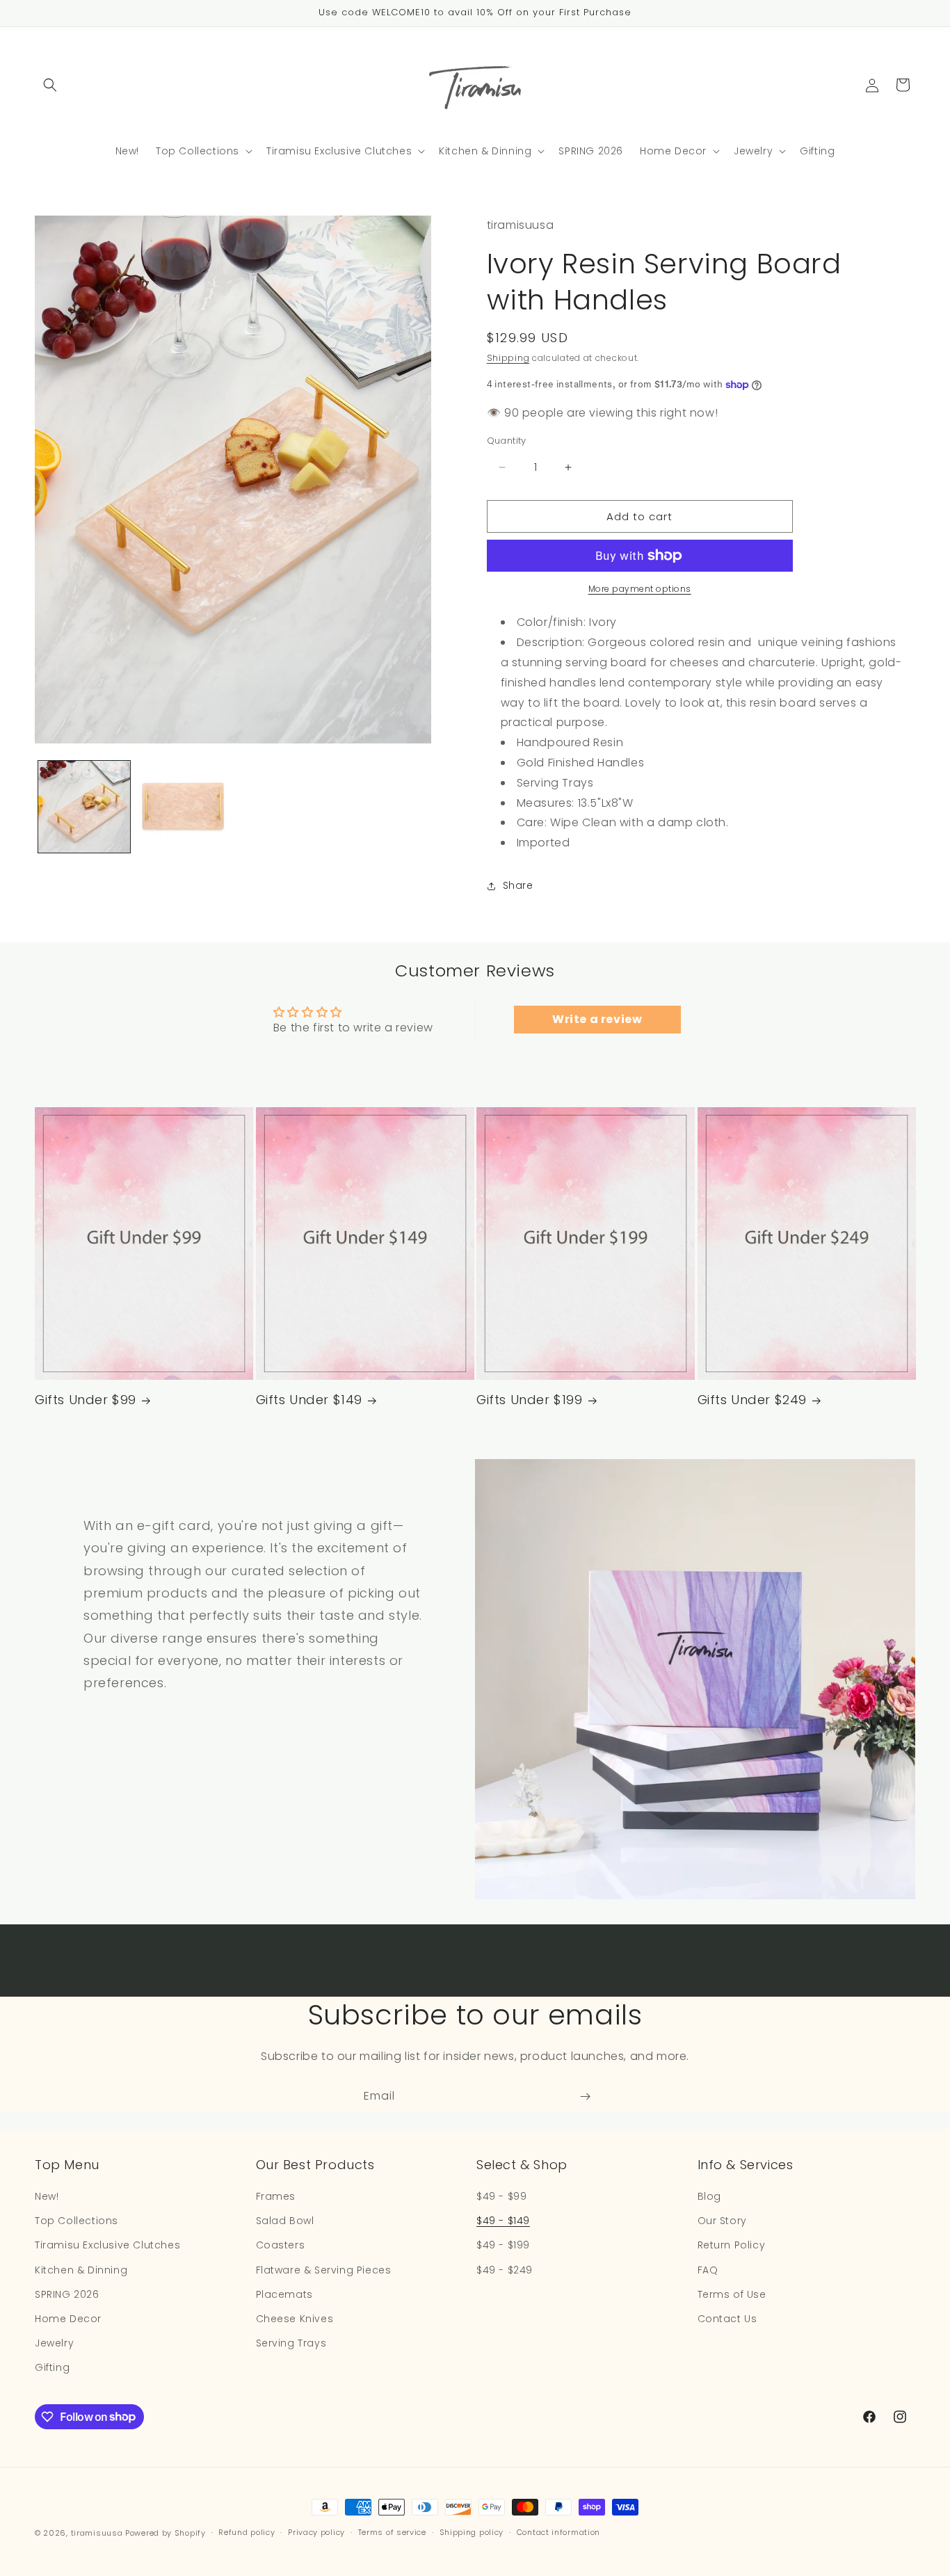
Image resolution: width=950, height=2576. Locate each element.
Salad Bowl (285, 2221)
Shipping (508, 358)
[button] (50, 85)
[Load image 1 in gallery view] (84, 807)
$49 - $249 (505, 2270)
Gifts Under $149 (309, 1400)
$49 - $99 (501, 2196)
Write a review (597, 1019)
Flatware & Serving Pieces (324, 2270)
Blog (709, 2196)
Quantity (507, 441)
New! (47, 2196)
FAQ (708, 2270)
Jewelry (54, 2343)
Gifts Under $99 (86, 1400)
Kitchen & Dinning (81, 2270)
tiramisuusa (97, 2533)
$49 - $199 (503, 2245)
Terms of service (392, 2532)
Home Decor (68, 2319)
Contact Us (727, 2319)
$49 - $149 (503, 2221)
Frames (276, 2196)
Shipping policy (472, 2532)
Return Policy (732, 2245)
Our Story (722, 2221)
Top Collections (77, 2221)
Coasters (281, 2245)
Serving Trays (291, 2343)
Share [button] (518, 885)
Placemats (284, 2294)
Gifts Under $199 (530, 1400)
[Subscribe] (585, 2096)
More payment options (640, 589)
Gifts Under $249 (752, 1400)
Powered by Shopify (166, 2533)
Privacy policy (316, 2532)
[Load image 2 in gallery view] (183, 807)
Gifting (52, 2367)
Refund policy (247, 2532)
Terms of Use (732, 2294)
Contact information (558, 2532)
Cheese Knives (295, 2319)
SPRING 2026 (67, 2294)
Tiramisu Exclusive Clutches (107, 2245)
